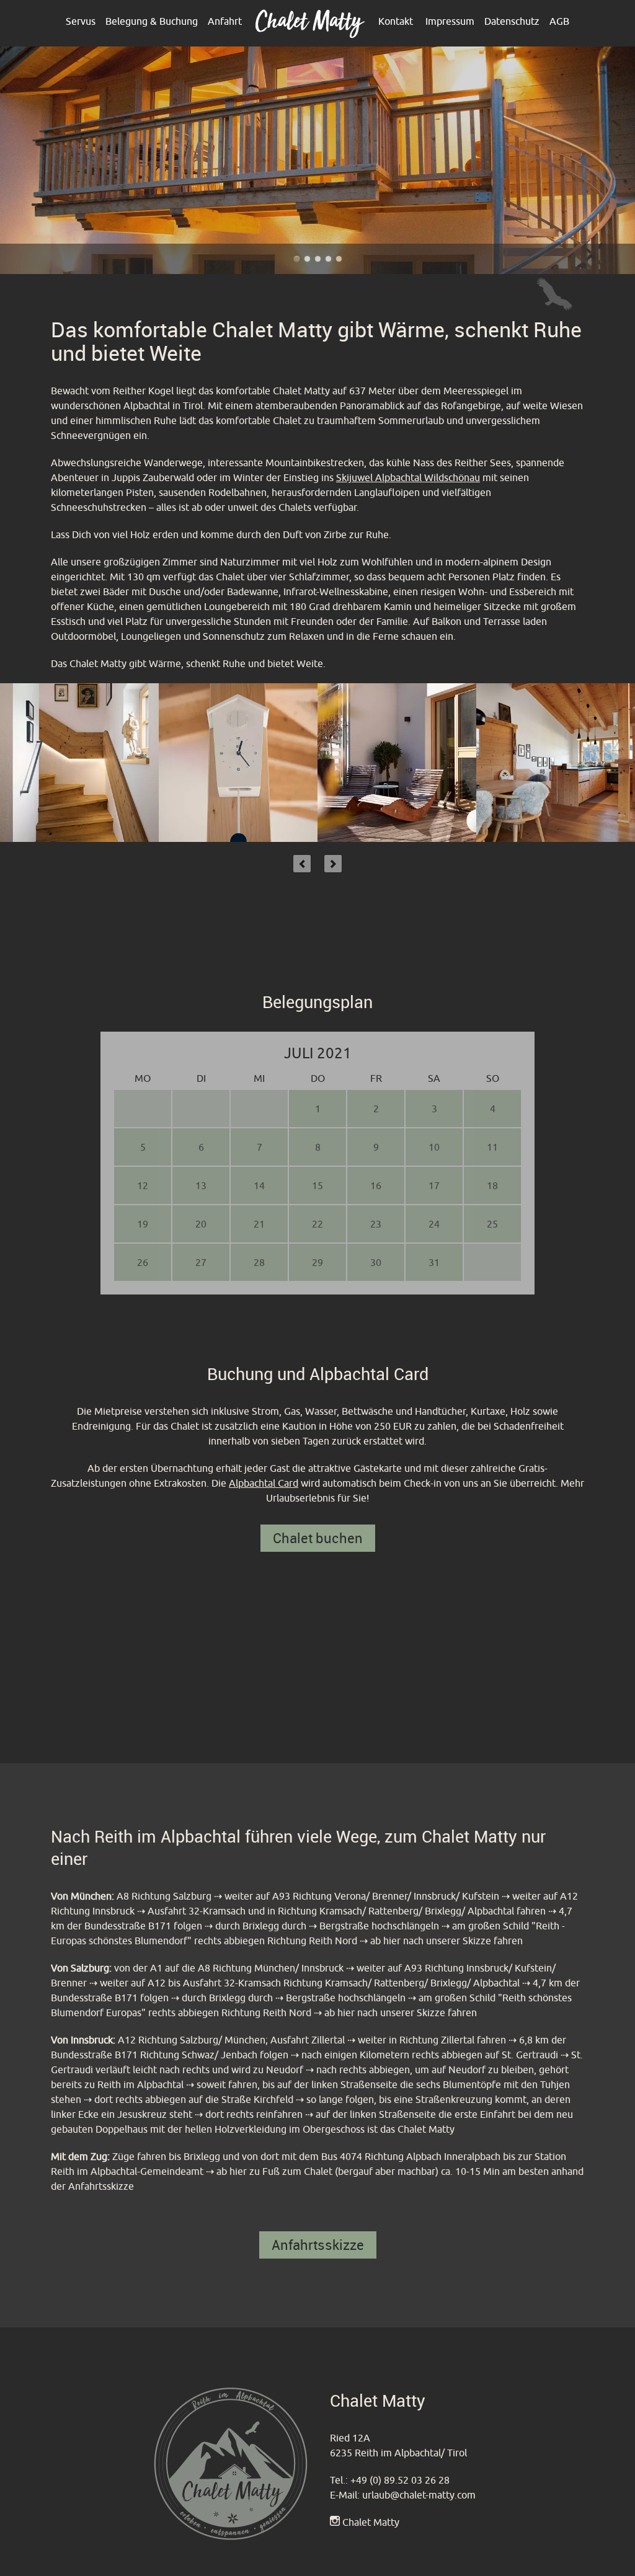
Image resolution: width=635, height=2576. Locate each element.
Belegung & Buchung (152, 21)
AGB (559, 21)
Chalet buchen (318, 1538)
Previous (302, 864)
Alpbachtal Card (264, 1483)
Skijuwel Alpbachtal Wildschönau (408, 477)
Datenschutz (512, 21)
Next (333, 864)
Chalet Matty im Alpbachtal (297, 259)
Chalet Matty (371, 2522)
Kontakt (396, 21)
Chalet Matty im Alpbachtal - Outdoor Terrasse (339, 259)
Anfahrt (225, 21)
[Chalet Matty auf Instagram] (335, 2522)
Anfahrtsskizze (318, 2245)
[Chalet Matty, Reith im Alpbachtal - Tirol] (310, 35)
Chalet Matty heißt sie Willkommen (307, 259)
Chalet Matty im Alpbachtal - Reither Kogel (328, 259)
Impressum (450, 21)
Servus (81, 21)
